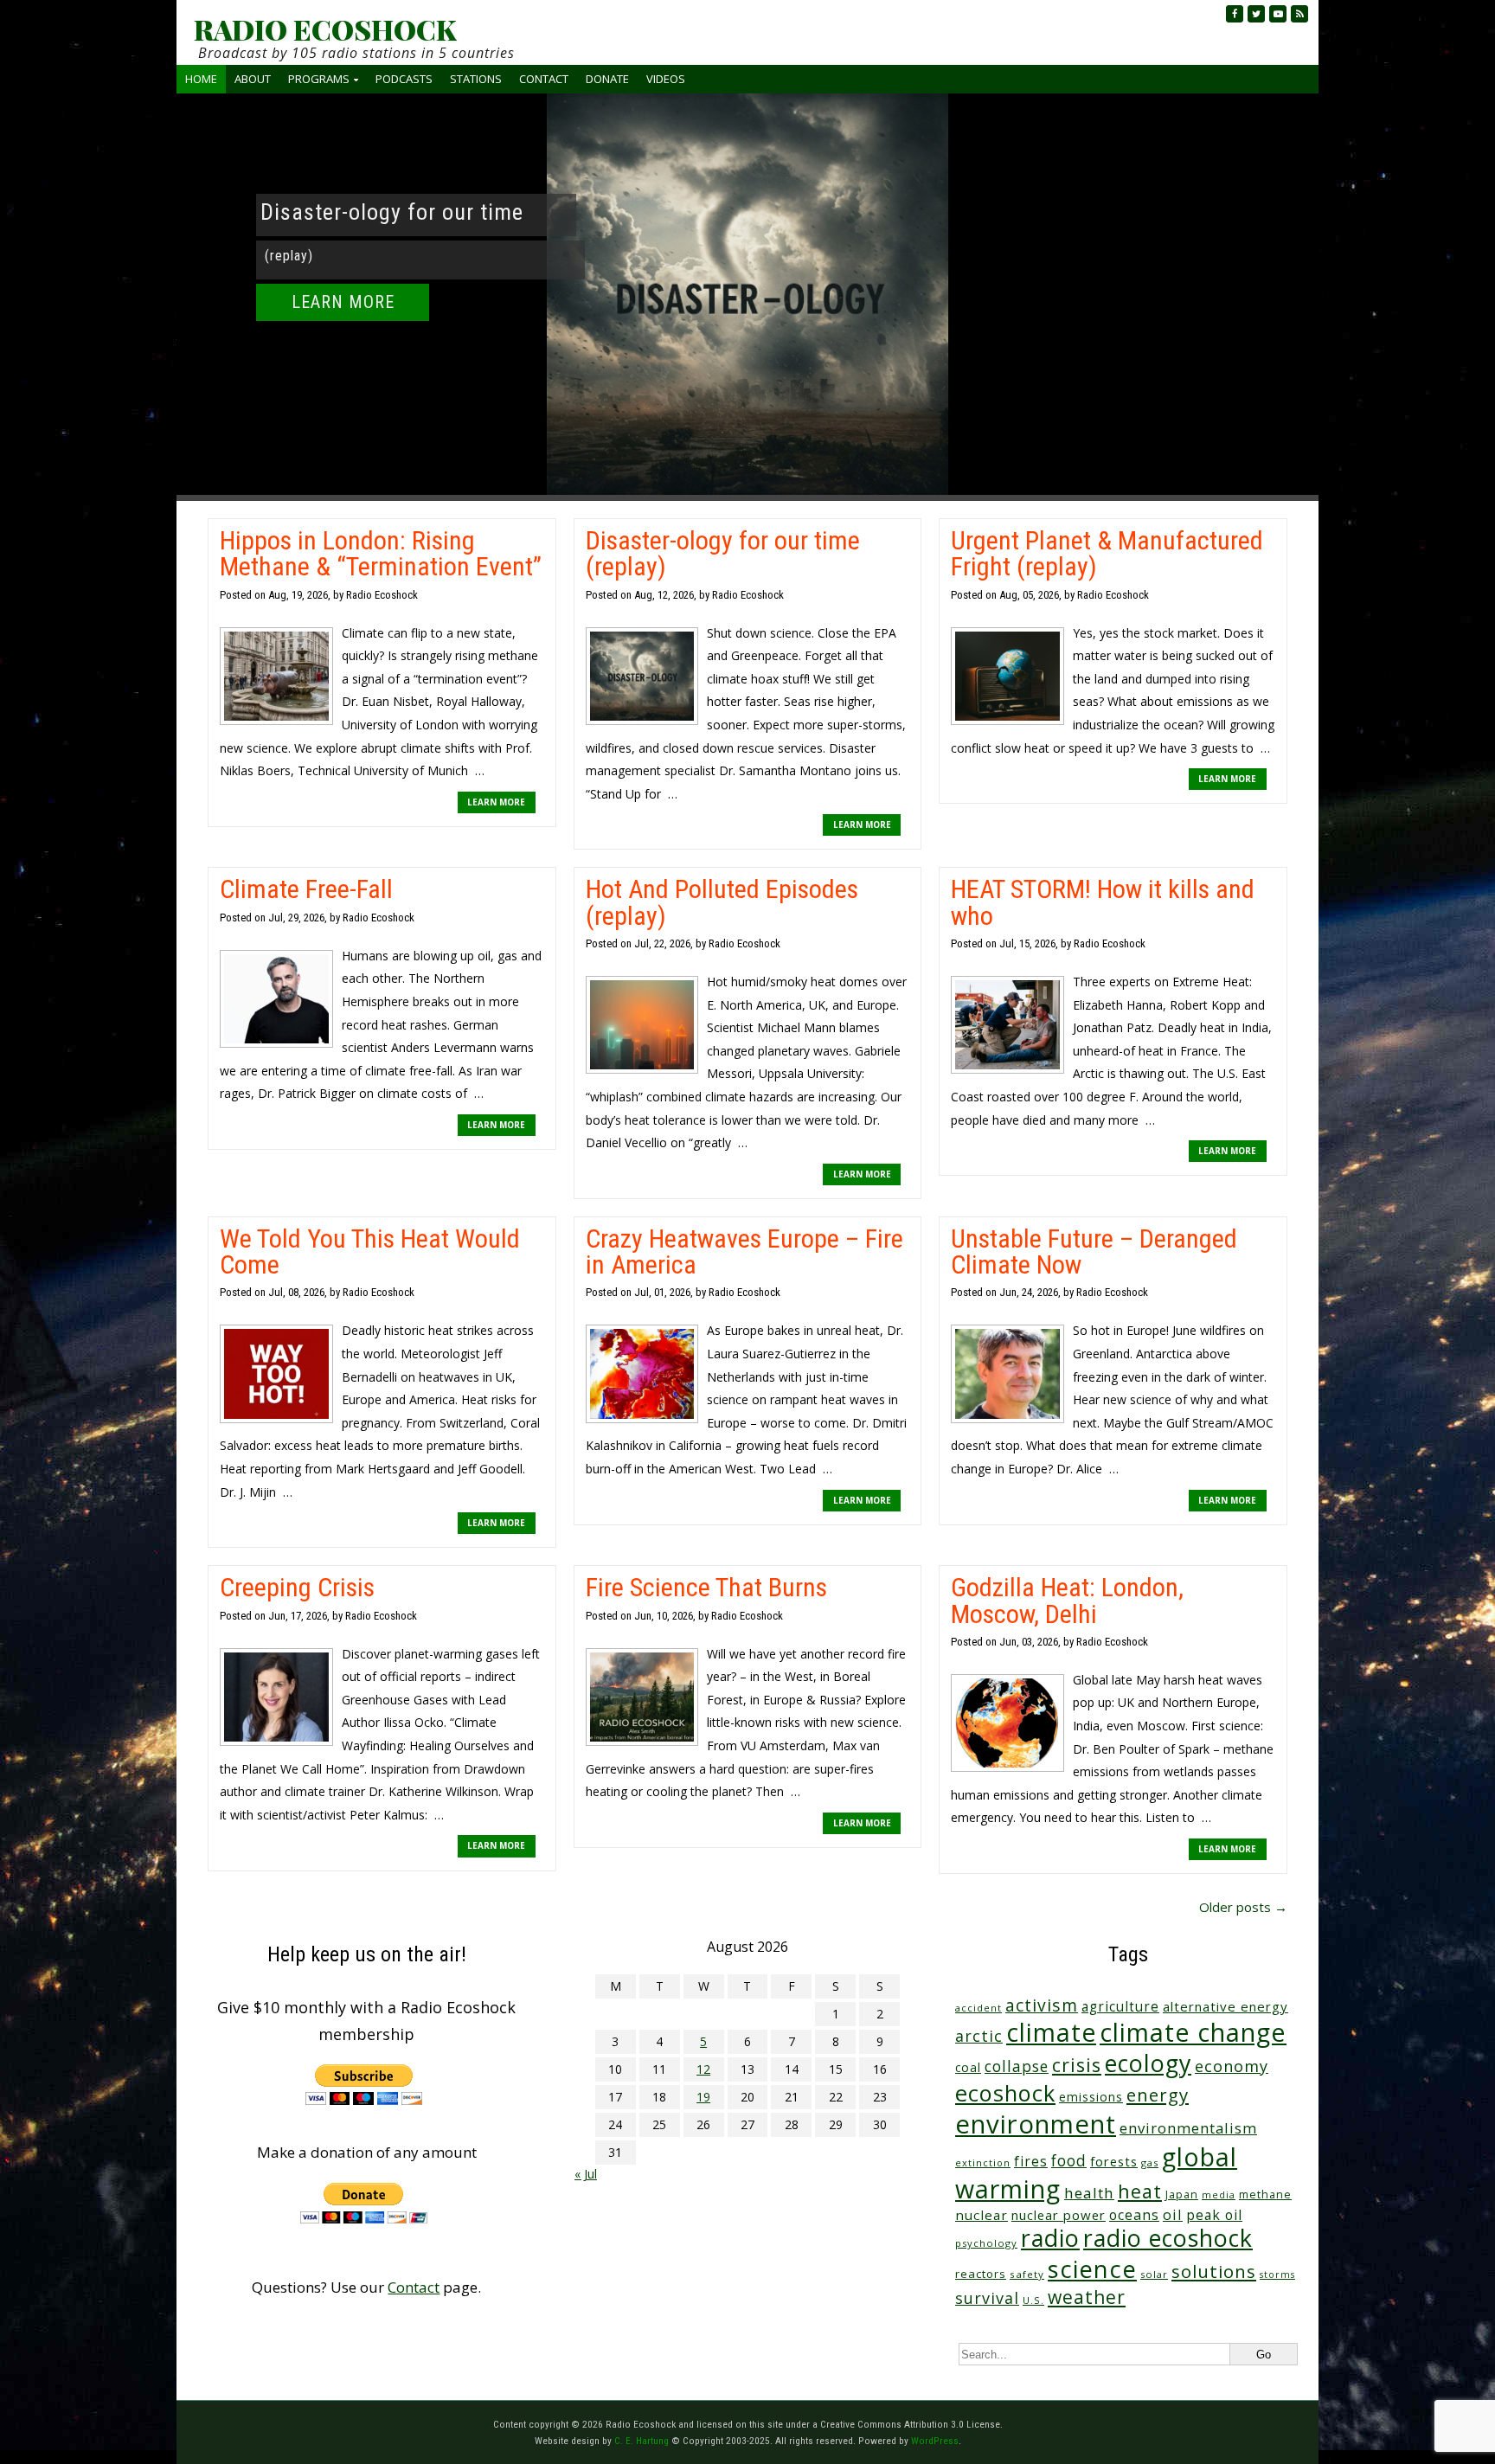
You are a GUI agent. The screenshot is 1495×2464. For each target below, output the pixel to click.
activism (1042, 2005)
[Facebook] (1235, 14)
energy (1158, 2095)
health (1089, 2193)
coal (968, 2067)
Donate (607, 79)
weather (1087, 2297)
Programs (319, 79)
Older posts (1243, 1907)
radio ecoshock (1168, 2238)
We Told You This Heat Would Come (370, 1251)
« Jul (586, 2174)
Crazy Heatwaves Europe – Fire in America (744, 1251)
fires (1031, 2162)
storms (1277, 2275)
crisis (1077, 2065)
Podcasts (404, 79)
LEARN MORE (496, 802)
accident (978, 2008)
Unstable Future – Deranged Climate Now (1094, 1251)
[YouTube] (1278, 14)
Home (201, 79)
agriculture (1120, 2007)
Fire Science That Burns (706, 1587)
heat (1140, 2191)
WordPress (935, 2441)
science (1092, 2269)
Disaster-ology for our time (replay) (723, 553)
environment (1036, 2124)
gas (1150, 2162)
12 (703, 2069)
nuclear (982, 2215)
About (253, 79)
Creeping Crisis (297, 1587)
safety (1027, 2274)
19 (703, 2097)
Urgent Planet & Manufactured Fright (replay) (1107, 553)
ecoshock (1005, 2093)
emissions (1091, 2097)
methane (1265, 2194)
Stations (476, 79)
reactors (981, 2274)
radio (1050, 2238)
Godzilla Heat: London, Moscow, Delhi (1067, 1600)
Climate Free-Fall (306, 889)
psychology (986, 2243)
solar (1154, 2274)
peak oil (1214, 2215)
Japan (1182, 2194)
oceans (1134, 2215)
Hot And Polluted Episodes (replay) (722, 902)
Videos (666, 79)
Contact (544, 79)
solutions (1214, 2271)
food (1069, 2160)
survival (987, 2298)
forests (1114, 2161)
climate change (1193, 2032)
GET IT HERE (343, 331)
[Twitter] (1256, 14)
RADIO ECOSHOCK (325, 29)
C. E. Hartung (642, 2441)
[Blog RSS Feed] (1299, 14)
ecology (1148, 2063)
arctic (979, 2036)
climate (1051, 2032)
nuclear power (1059, 2215)
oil (1173, 2214)
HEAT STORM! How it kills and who (1103, 902)
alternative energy (1226, 2006)
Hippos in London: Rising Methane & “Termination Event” (381, 553)
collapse (1017, 2066)
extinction (983, 2162)
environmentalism (1188, 2128)
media (1219, 2195)
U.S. (1033, 2300)
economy (1232, 2066)
